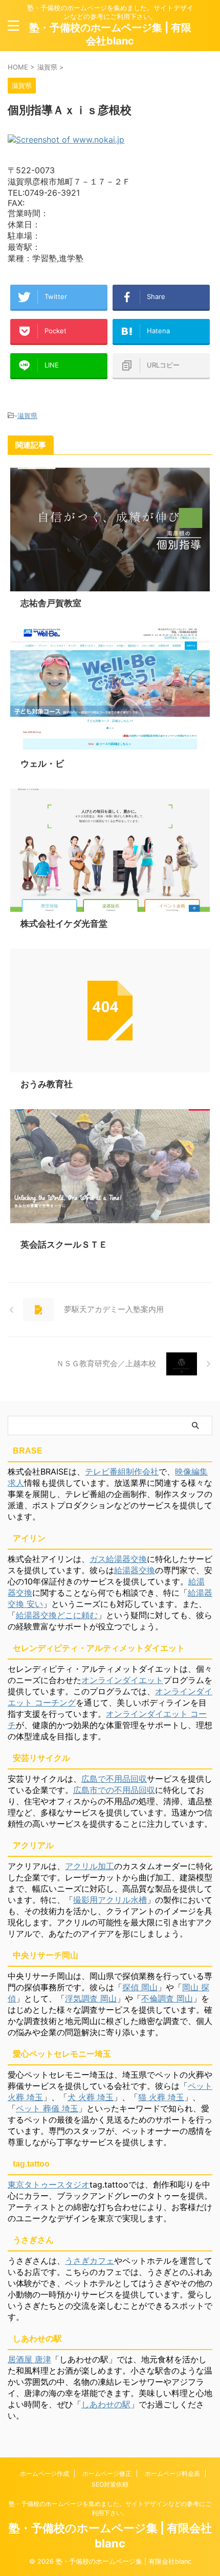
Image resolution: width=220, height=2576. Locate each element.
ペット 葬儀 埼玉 (47, 2108)
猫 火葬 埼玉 (161, 2097)
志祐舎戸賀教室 (51, 603)
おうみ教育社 (47, 1084)
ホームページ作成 (45, 2474)
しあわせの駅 (106, 2404)
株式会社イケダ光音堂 (64, 924)
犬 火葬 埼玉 (91, 2097)
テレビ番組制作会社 (122, 1471)
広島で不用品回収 (114, 1779)
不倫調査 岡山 (167, 1998)
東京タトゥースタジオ (49, 2184)
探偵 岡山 (140, 1987)
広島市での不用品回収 (114, 1790)
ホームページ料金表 (172, 2474)
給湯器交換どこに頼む (57, 1615)
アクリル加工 (90, 1866)
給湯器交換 (135, 1570)
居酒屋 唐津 (29, 2359)
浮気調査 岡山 (91, 1998)
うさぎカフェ (90, 2261)
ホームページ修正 (107, 2474)
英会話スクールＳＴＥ (64, 1245)
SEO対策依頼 (110, 2484)
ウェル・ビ (42, 764)
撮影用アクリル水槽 (110, 1900)
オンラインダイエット (122, 1680)
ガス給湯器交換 (118, 1559)
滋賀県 (27, 416)
